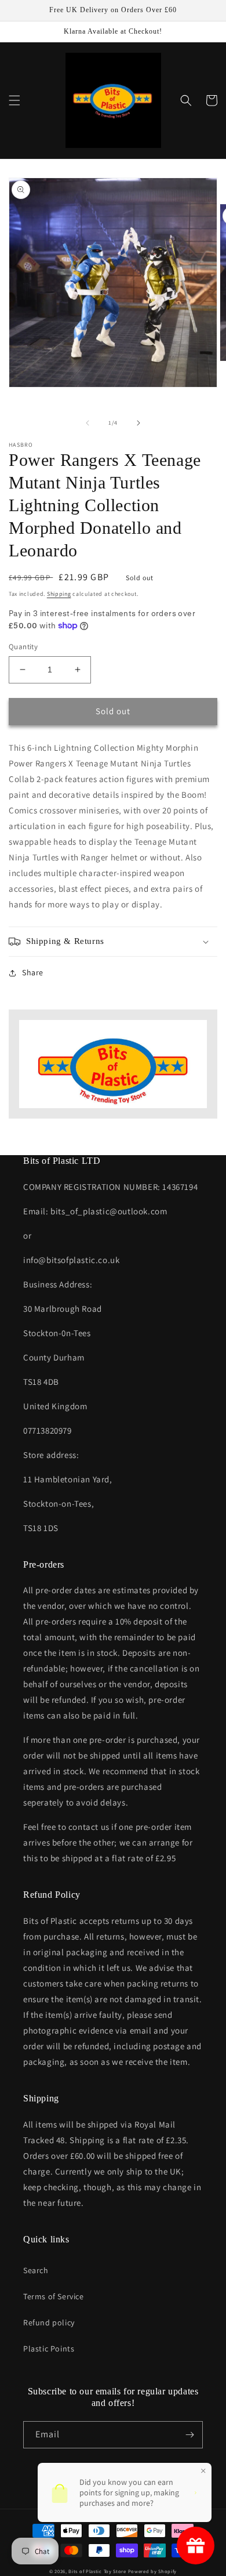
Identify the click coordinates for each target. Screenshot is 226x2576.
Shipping (59, 594)
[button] (14, 100)
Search (36, 2270)
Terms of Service (54, 2296)
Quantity (23, 647)
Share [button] (33, 972)
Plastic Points (49, 2349)
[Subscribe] (189, 2435)
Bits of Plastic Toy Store (97, 2571)
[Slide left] (88, 423)
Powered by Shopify (153, 2571)
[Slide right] (138, 423)
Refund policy (49, 2322)
